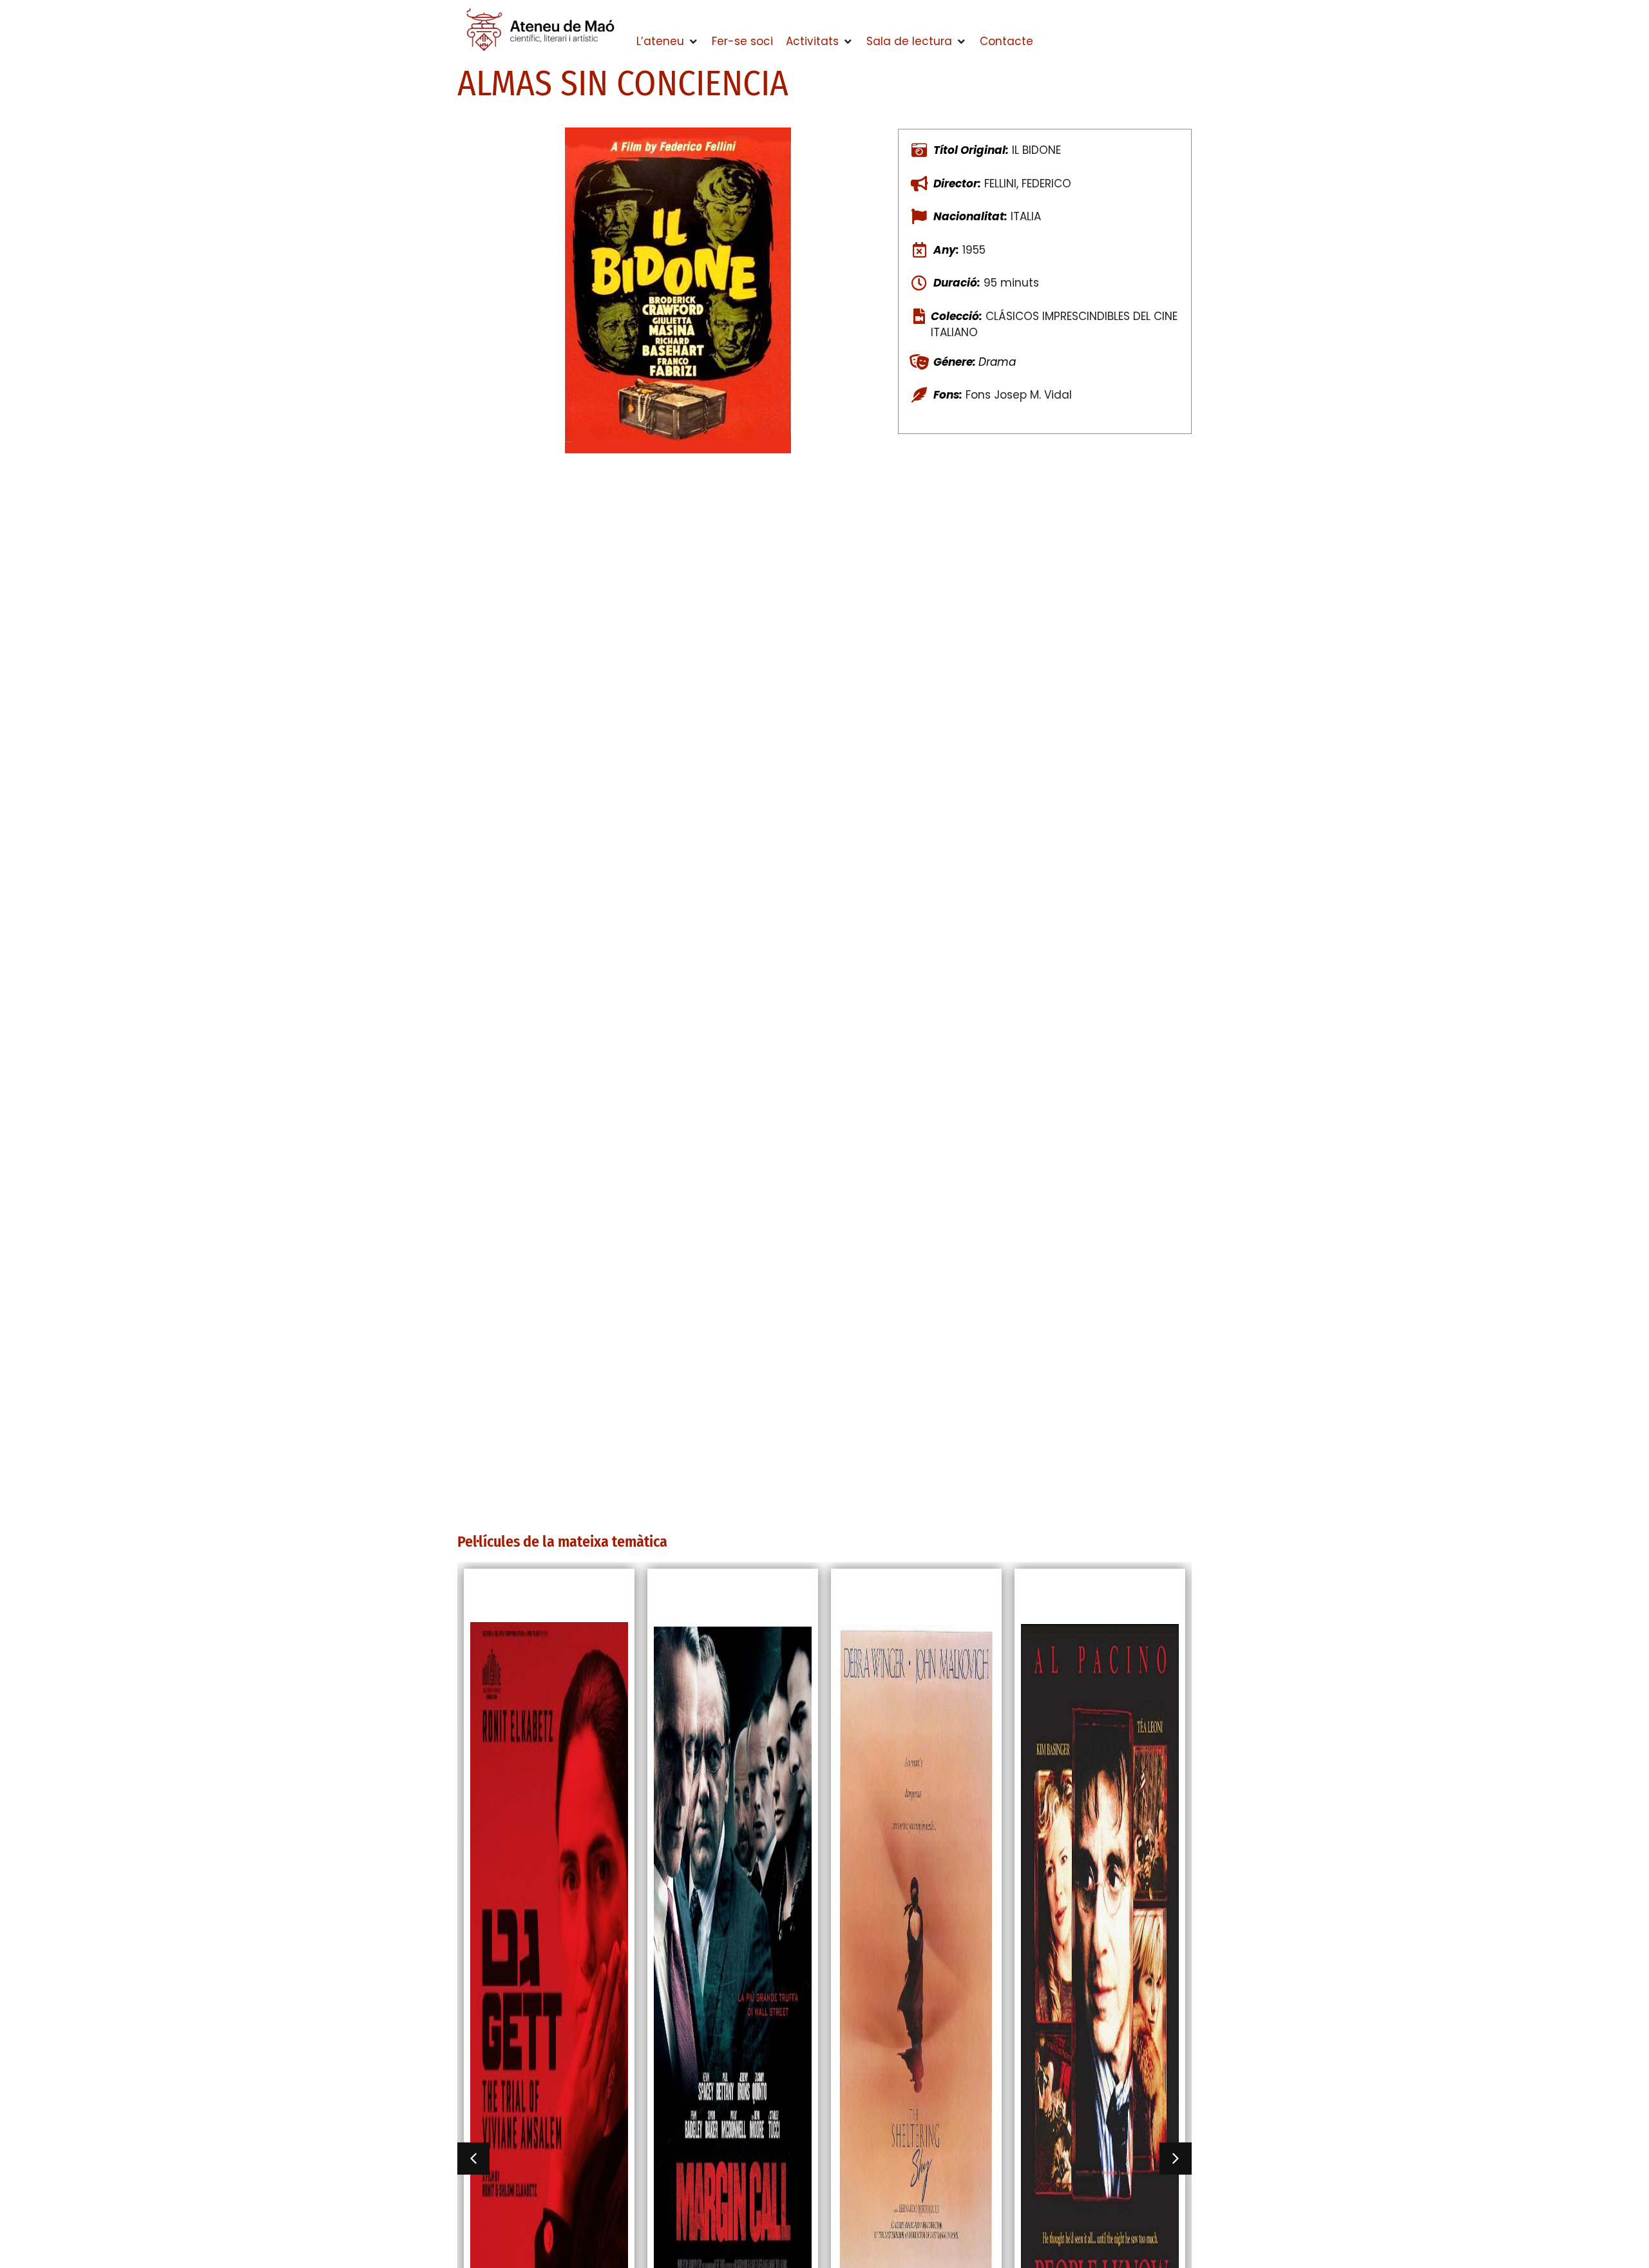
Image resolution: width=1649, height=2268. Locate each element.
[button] (668, 42)
